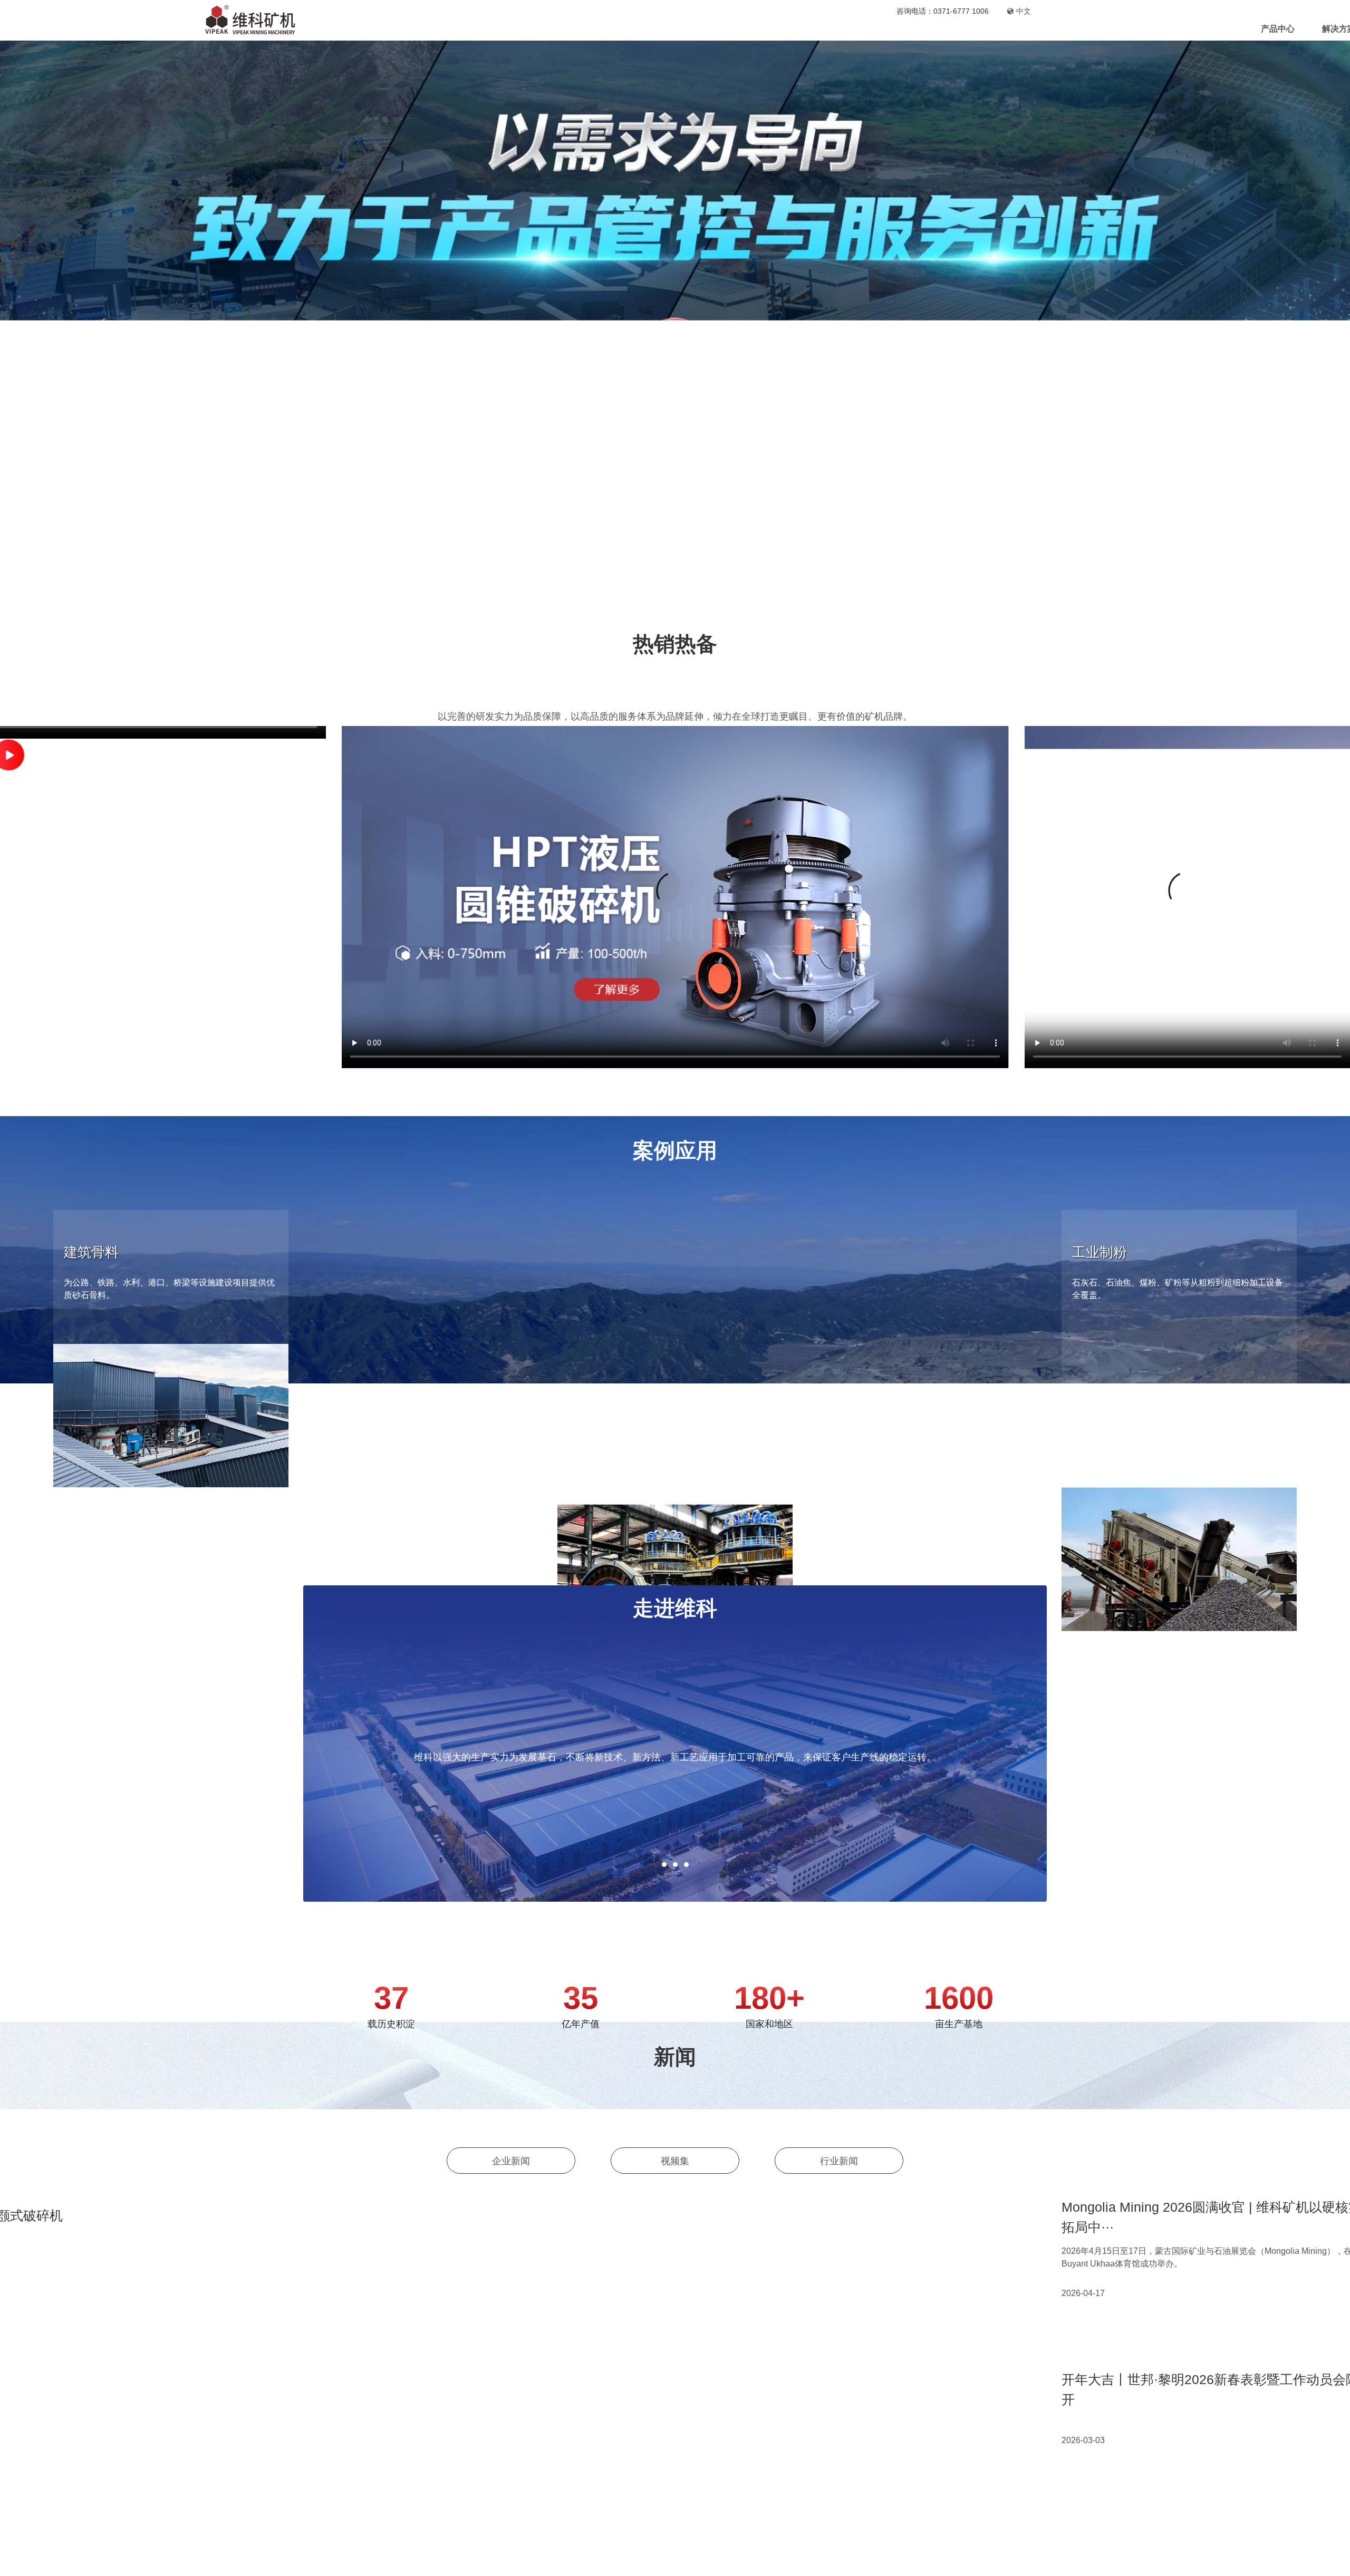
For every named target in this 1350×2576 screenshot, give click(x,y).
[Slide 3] (684, 595)
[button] (1073, 897)
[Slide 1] (647, 595)
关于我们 (955, 29)
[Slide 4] (703, 595)
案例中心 (833, 29)
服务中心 (894, 29)
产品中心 (649, 29)
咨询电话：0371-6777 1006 (943, 11)
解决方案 (710, 29)
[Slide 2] (666, 595)
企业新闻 (511, 2135)
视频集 (675, 2135)
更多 (423, 1417)
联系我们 (1016, 29)
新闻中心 (772, 29)
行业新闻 (839, 2135)
